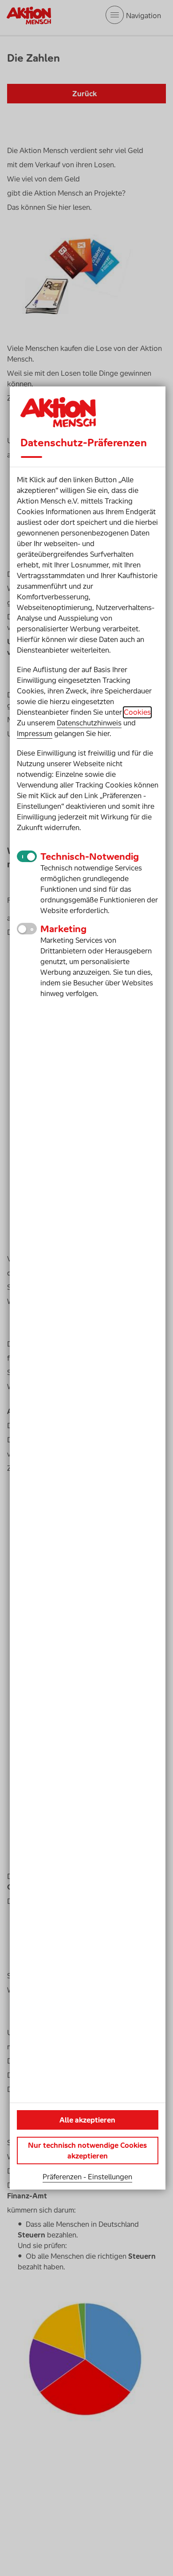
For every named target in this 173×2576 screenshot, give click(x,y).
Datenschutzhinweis (89, 723)
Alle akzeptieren (87, 2120)
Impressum (35, 733)
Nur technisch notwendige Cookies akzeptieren (87, 2151)
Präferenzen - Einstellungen (87, 2177)
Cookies (137, 712)
